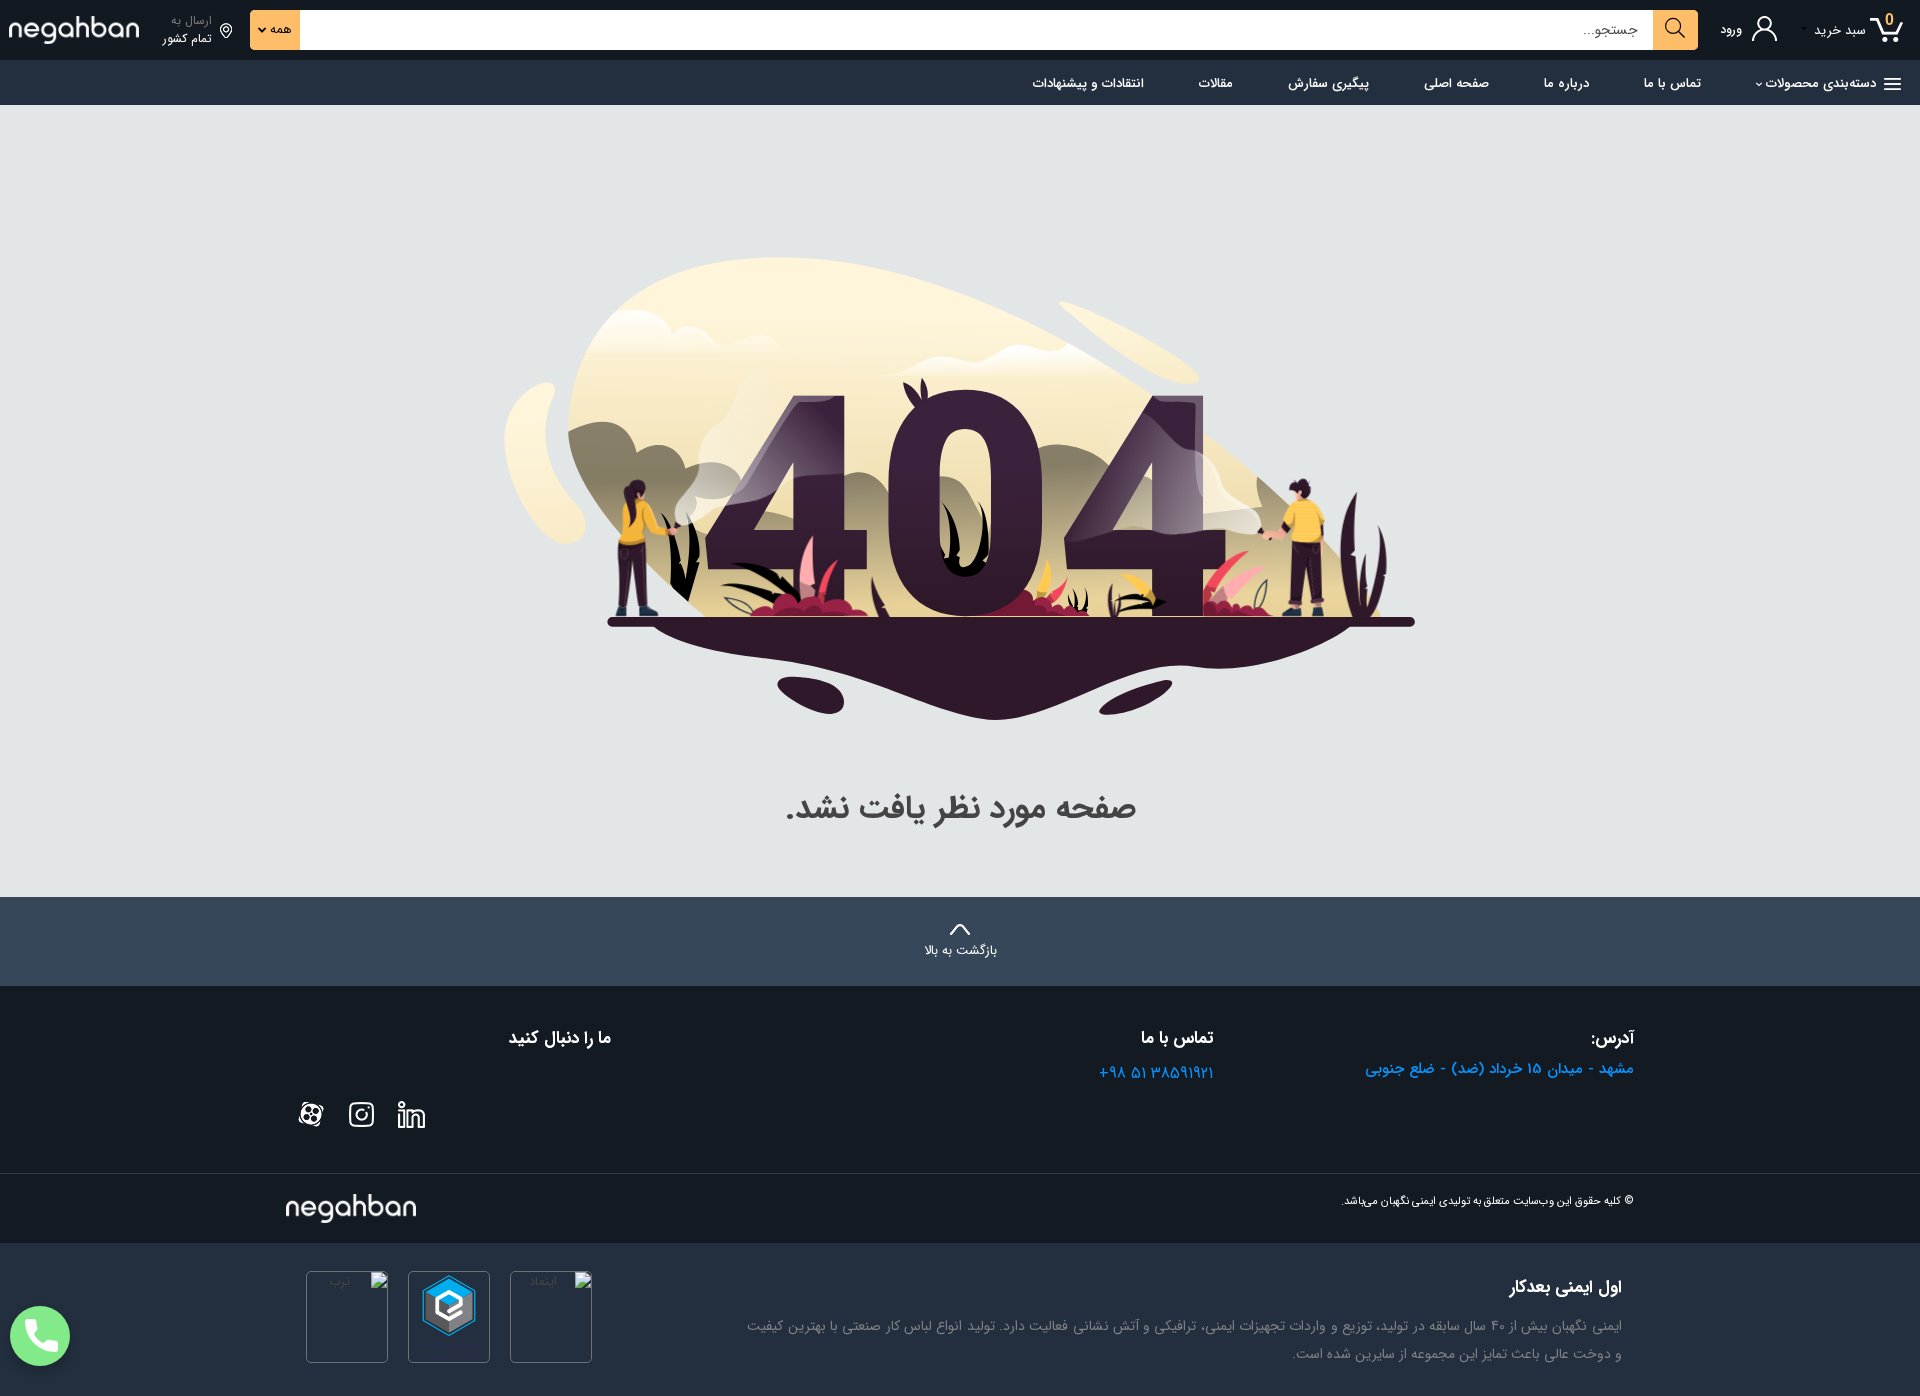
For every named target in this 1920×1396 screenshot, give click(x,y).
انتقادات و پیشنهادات (1088, 83)
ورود (1731, 29)
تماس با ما (1672, 83)
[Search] (1675, 30)
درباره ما (1566, 83)
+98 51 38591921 (1156, 1073)
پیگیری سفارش (1328, 83)
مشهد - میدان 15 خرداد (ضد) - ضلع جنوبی (1499, 1069)
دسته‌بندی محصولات (1821, 83)
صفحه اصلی (1456, 83)
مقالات (1216, 83)
